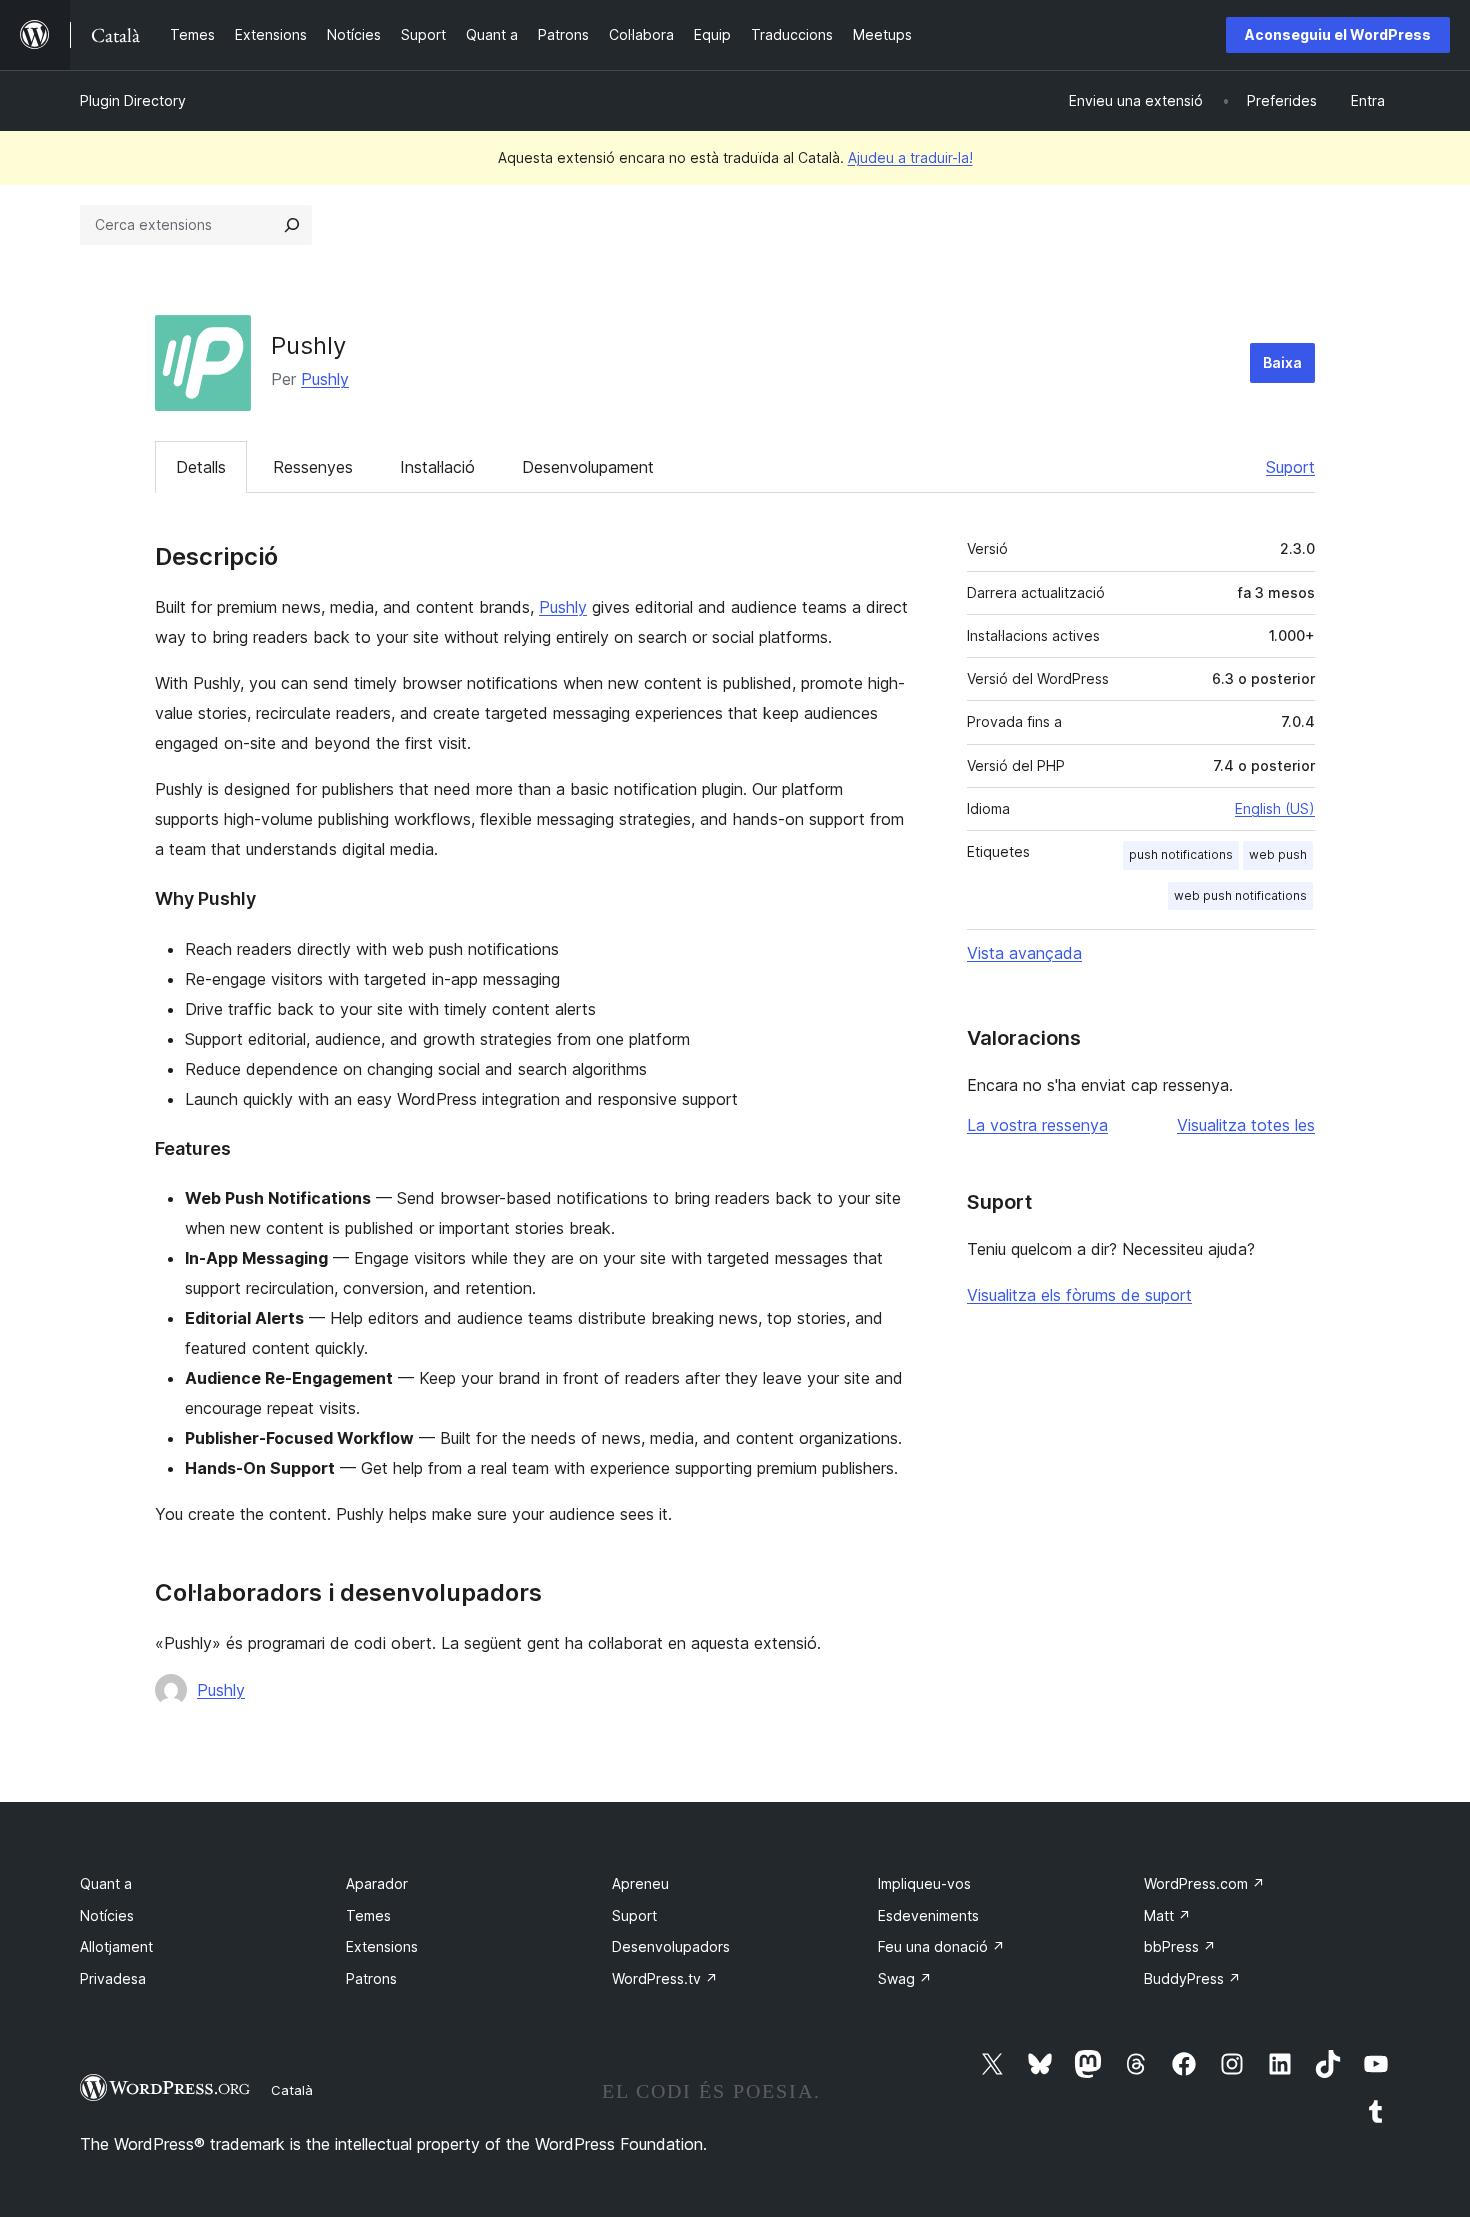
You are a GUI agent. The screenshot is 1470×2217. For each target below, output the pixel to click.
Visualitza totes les (1246, 1125)
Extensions (382, 1946)
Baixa (1282, 362)
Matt (1167, 1915)
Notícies (107, 1915)
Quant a (106, 1883)
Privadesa (113, 1978)
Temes (368, 1915)
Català (292, 2090)
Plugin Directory (133, 100)
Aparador (377, 1883)
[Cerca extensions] (292, 225)
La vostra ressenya (1037, 1125)
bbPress (1180, 1946)
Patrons (371, 1978)
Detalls (201, 467)
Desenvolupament (588, 467)
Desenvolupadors (671, 1946)
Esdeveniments (928, 1915)
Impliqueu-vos (924, 1883)
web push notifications (1240, 895)
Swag (905, 1978)
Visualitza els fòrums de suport (1079, 1295)
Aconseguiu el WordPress (1338, 34)
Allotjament (116, 1946)
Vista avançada (1024, 953)
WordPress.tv (665, 1978)
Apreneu (640, 1883)
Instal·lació (437, 467)
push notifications (1181, 854)
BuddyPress (1192, 1978)
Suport (1290, 467)
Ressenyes (313, 467)
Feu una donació (941, 1946)
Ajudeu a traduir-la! (910, 157)
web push (1278, 854)
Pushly (325, 379)
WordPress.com (1204, 1883)
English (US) (1275, 808)
